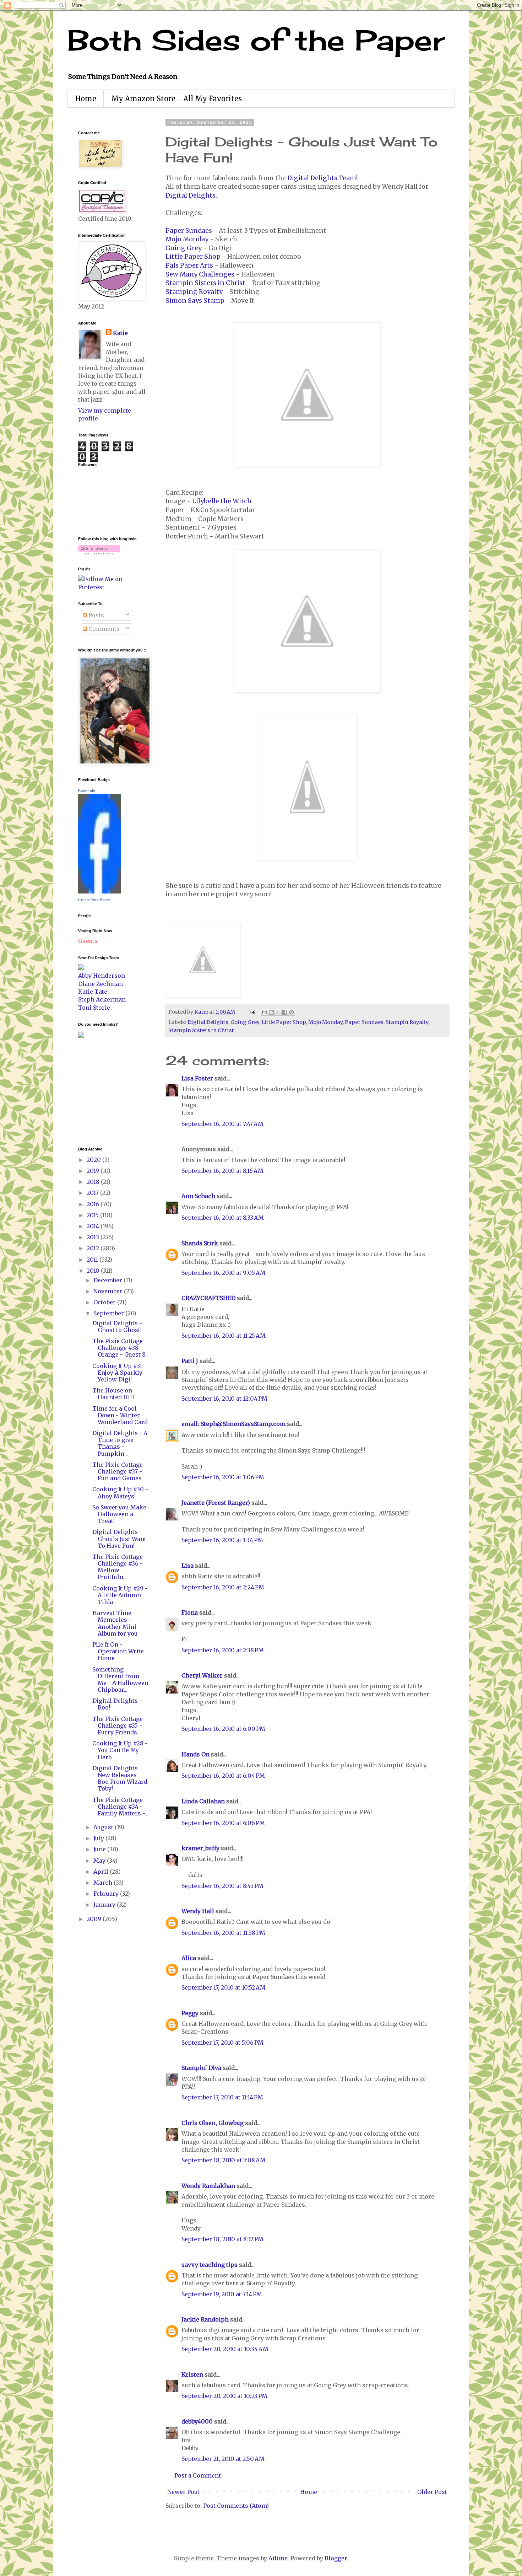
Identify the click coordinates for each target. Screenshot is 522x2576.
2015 (93, 1215)
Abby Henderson (102, 976)
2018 (94, 1182)
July (99, 1838)
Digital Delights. (191, 195)
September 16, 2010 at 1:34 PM (222, 1540)
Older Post (432, 2492)
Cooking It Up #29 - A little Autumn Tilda (120, 1595)
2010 (94, 1271)
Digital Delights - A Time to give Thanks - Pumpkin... (120, 1443)
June (100, 1849)
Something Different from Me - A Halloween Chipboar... (120, 1680)
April (102, 1872)
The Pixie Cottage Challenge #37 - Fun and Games (118, 1471)
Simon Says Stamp (195, 301)
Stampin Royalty (407, 1022)
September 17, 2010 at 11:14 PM (222, 2097)
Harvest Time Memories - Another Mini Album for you (115, 1623)
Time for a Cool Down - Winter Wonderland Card (120, 1415)
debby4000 (197, 2421)
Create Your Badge (94, 900)
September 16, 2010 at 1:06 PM (223, 1477)
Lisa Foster (197, 1078)
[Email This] (265, 1012)
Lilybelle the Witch (222, 501)
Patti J (190, 1361)
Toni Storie (94, 1008)
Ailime (278, 2558)
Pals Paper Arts (189, 265)
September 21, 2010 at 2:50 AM (223, 2459)
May (100, 1861)
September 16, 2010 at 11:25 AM (224, 1336)
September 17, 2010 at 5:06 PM (222, 2043)
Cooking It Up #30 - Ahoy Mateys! (120, 1493)
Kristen (192, 2374)
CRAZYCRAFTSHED (208, 1298)
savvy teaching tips (210, 2265)
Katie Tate (87, 790)
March (104, 1883)
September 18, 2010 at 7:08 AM (224, 2160)
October (105, 1302)
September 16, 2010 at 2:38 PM (223, 1650)
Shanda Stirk (200, 1243)
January (105, 1905)
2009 (95, 1919)
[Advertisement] (99, 1091)
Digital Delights (208, 1022)
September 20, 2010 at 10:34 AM (225, 2349)
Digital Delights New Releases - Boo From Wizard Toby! (120, 1778)
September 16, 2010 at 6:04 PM (223, 1776)
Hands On (195, 1754)
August (104, 1827)
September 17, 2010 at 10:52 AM (224, 1987)
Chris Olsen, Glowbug (213, 2123)
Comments (103, 629)
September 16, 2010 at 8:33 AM (223, 1218)
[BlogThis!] (271, 1012)
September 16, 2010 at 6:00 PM (223, 1729)
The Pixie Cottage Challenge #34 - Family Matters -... (120, 1807)
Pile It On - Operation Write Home (118, 1651)
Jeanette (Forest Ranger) (216, 1503)
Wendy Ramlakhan (208, 2186)
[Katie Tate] (99, 891)
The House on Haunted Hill (113, 1394)
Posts (96, 615)
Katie (120, 333)
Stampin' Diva (201, 2068)
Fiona (190, 1612)
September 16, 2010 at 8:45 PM (222, 1886)
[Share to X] (278, 1012)
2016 (94, 1204)
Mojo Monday (187, 239)
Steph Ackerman (102, 999)
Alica (189, 1958)
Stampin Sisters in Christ (205, 283)
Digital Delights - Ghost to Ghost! (117, 1327)
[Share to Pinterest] (292, 1012)
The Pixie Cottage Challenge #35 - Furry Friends (118, 1726)
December (108, 1280)
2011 (93, 1260)
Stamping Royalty (194, 292)
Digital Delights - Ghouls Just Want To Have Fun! (119, 1539)
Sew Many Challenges (200, 274)
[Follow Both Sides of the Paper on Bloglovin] (99, 552)
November (109, 1291)
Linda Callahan (203, 1801)
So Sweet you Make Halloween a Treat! (119, 1514)
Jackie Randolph (205, 2319)
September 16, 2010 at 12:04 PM (224, 1399)
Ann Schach (198, 1196)
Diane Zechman (100, 984)
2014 (94, 1226)
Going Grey (184, 248)
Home (86, 99)
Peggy (190, 2013)
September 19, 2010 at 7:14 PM (222, 2294)
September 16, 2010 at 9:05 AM (224, 1273)
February (107, 1894)
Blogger (336, 2558)
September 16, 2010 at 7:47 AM (222, 1124)
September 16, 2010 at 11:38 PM (223, 1933)
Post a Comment (198, 2475)
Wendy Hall (198, 1911)
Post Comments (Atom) (236, 2506)
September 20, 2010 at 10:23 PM (224, 2396)
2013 (94, 1237)
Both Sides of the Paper (256, 40)
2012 (94, 1248)
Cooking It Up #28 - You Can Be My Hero (120, 1750)
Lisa (187, 1566)
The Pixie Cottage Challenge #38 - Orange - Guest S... (121, 1348)
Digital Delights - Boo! (117, 1704)
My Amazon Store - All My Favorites (176, 99)
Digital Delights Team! (322, 178)
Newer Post (183, 2492)
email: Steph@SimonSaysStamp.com (233, 1424)
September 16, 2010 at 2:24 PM (223, 1587)
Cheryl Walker (202, 1675)
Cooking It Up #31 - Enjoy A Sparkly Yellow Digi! (119, 1373)
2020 (94, 1160)
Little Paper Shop (193, 257)
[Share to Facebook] (285, 1012)
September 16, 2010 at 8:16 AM (222, 1171)
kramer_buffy (200, 1848)
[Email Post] (251, 1012)
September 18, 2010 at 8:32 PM (222, 2239)
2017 (93, 1193)
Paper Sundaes (189, 231)
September (109, 1313)
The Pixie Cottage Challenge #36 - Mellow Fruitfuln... (118, 1567)
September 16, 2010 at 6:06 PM (223, 1823)
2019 (94, 1171)
